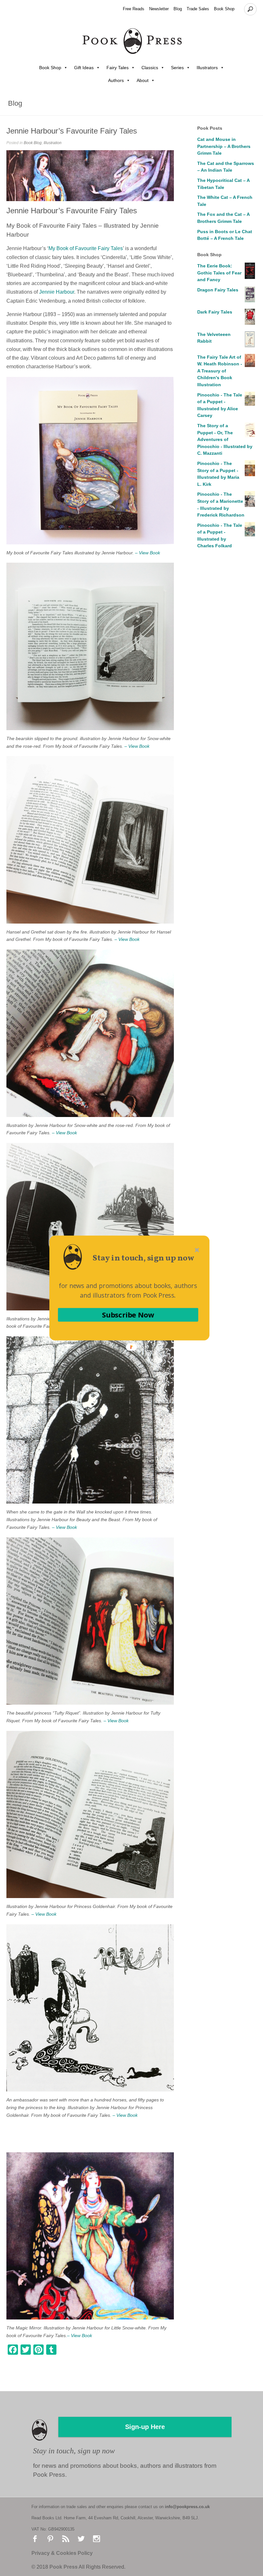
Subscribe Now (128, 1315)
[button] (143, 1258)
